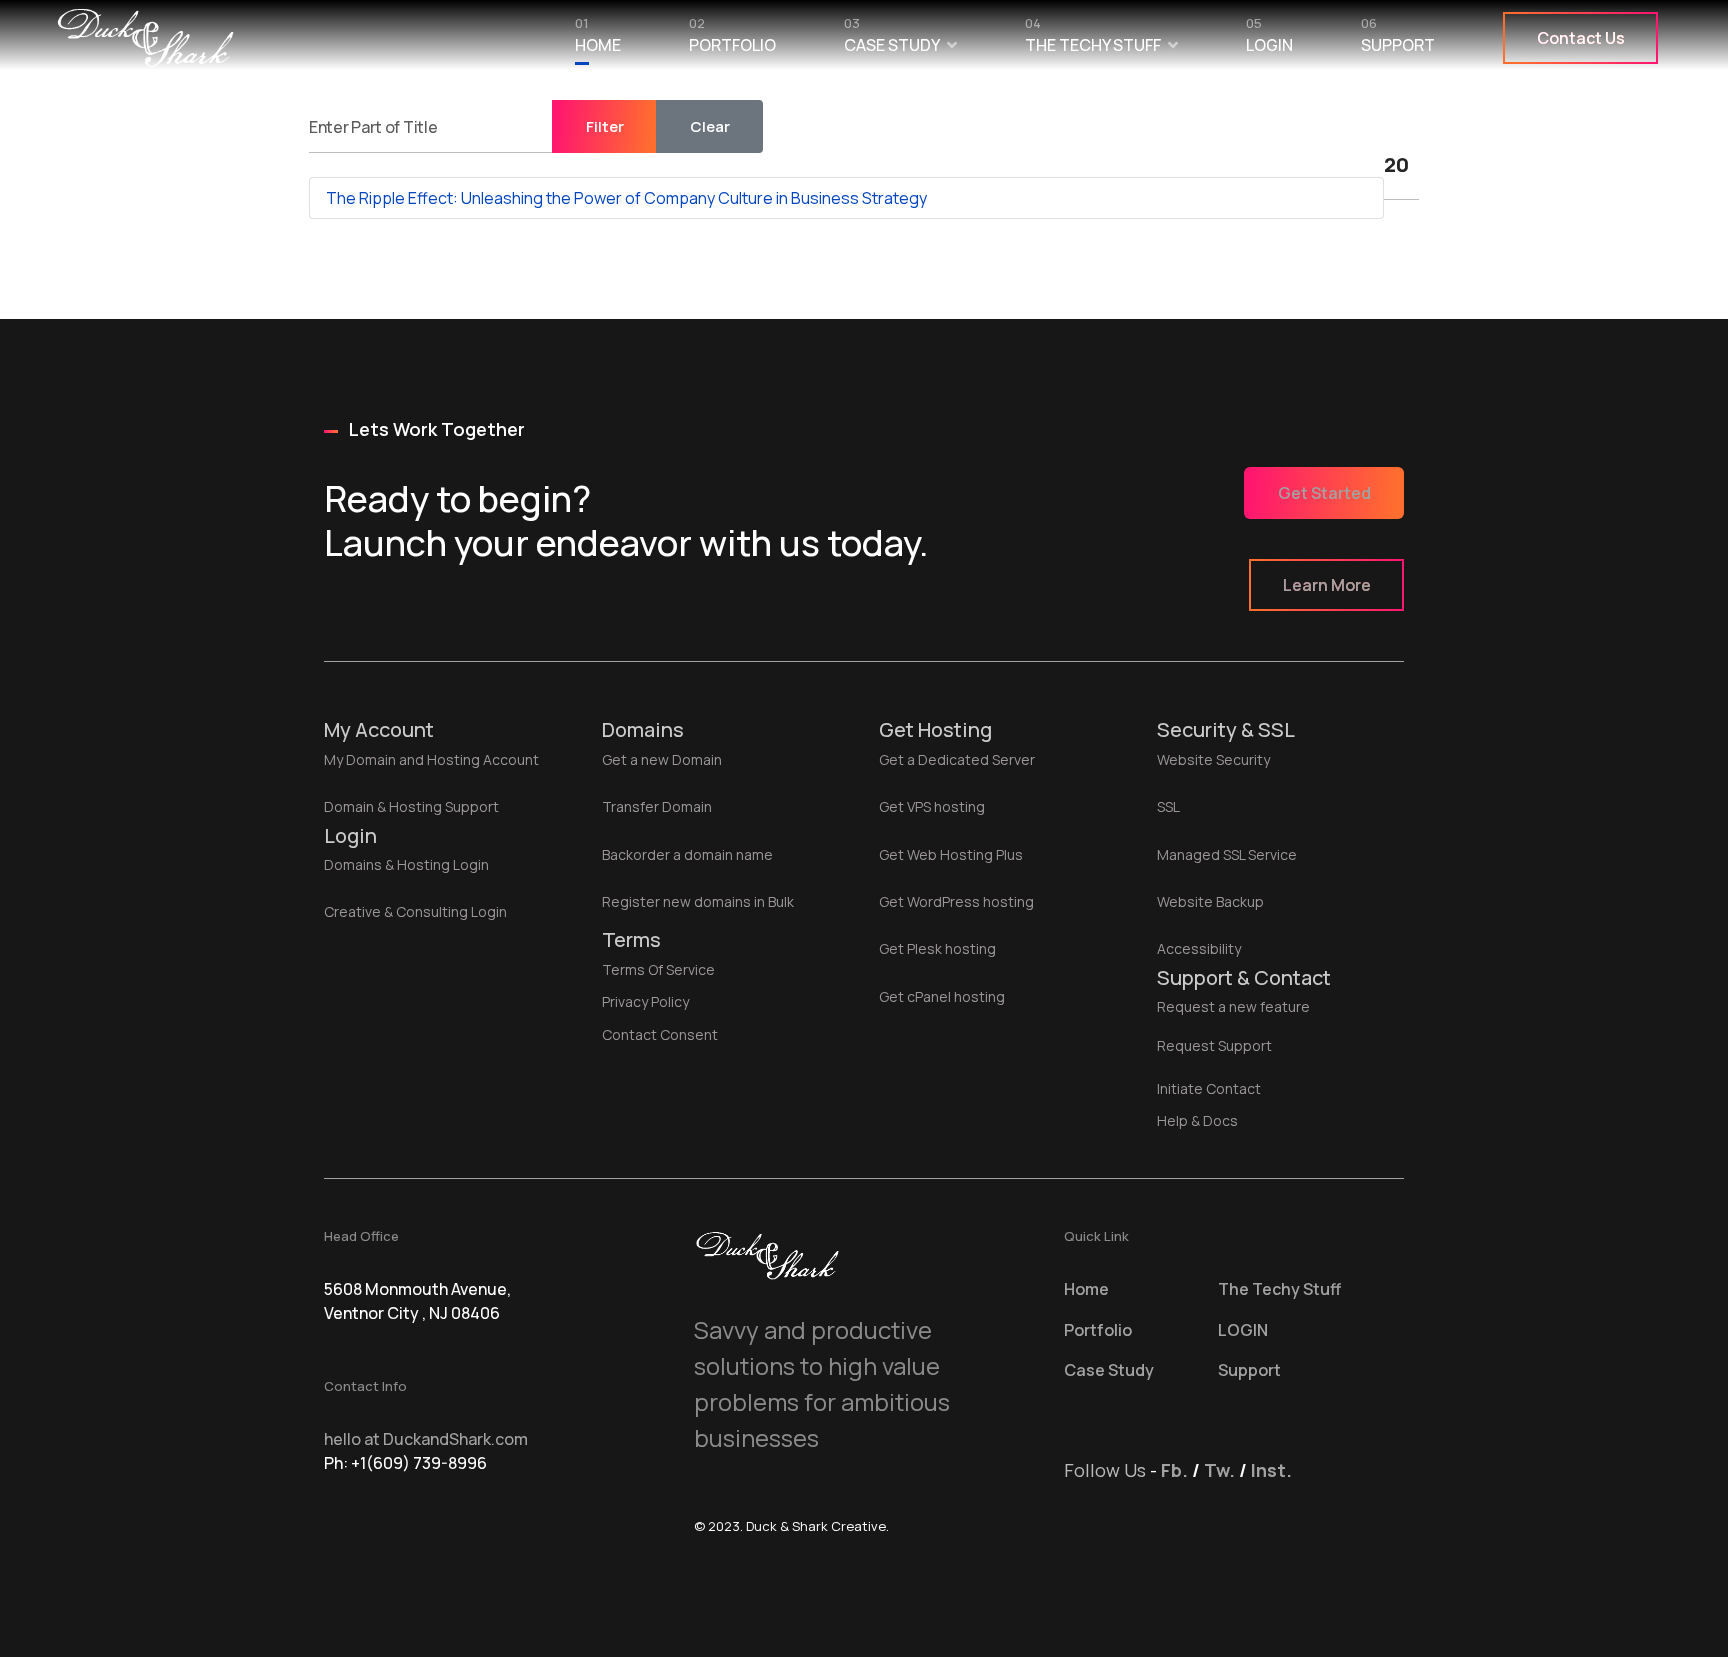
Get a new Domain (662, 759)
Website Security (1213, 759)
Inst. (1271, 1470)
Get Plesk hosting (937, 948)
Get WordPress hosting (956, 901)
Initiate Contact (1209, 1088)
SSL (1168, 806)
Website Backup (1210, 901)
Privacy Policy (645, 1001)
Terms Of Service (658, 969)
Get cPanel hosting (942, 996)
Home (598, 40)
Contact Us (1581, 38)
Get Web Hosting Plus (951, 854)
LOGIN (1269, 40)
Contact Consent (660, 1034)
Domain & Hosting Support (411, 806)
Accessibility (1199, 948)
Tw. (1219, 1470)
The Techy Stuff (1093, 40)
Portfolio (732, 40)
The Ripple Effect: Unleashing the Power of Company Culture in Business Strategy (626, 198)
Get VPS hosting (932, 806)
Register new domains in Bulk (698, 901)
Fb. (1174, 1470)
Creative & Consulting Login (415, 911)
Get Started (1324, 493)
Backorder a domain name (687, 854)
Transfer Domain (657, 806)
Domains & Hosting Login (406, 864)
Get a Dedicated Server (957, 759)
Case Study (892, 40)
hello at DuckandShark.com (426, 1439)
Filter (605, 126)
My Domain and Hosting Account (431, 759)
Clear (710, 126)
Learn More (1327, 585)
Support (1398, 40)
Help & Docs (1197, 1120)
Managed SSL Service (1227, 854)
